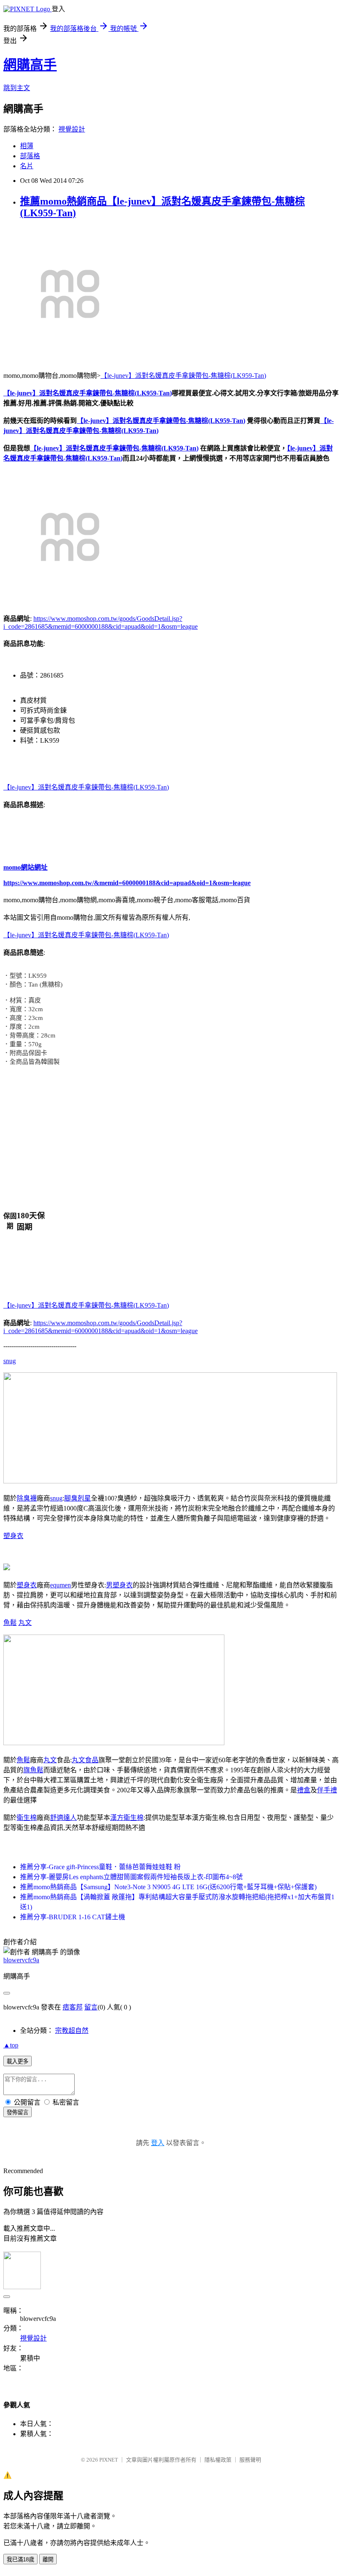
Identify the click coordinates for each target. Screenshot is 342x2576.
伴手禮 (327, 1790)
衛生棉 (27, 1818)
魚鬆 (10, 1623)
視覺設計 (72, 129)
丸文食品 (85, 1760)
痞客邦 (73, 2007)
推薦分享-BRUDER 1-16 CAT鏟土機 (73, 1917)
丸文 (25, 1623)
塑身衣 (13, 1536)
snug (10, 1361)
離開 (48, 2560)
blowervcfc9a (21, 1960)
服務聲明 (250, 2460)
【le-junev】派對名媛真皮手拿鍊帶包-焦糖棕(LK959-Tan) (183, 376)
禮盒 (304, 1790)
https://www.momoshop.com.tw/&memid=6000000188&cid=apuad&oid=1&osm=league (127, 883)
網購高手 (30, 65)
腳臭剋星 (78, 1498)
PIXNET (109, 2460)
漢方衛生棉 (127, 1818)
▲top (11, 2045)
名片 (27, 166)
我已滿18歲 (20, 2560)
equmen (60, 1585)
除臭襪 (27, 1498)
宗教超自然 (72, 2031)
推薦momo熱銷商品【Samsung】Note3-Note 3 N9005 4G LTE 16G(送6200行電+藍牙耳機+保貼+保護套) (168, 1887)
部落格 (30, 156)
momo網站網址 (25, 867)
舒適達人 (63, 1818)
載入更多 (18, 2061)
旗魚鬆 (33, 1770)
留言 (91, 2007)
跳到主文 (17, 88)
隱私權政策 (218, 2460)
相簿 (27, 146)
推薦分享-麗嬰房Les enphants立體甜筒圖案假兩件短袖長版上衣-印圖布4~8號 (131, 1877)
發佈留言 (18, 2112)
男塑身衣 (119, 1585)
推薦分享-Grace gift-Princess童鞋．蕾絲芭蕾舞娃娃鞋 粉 (100, 1867)
